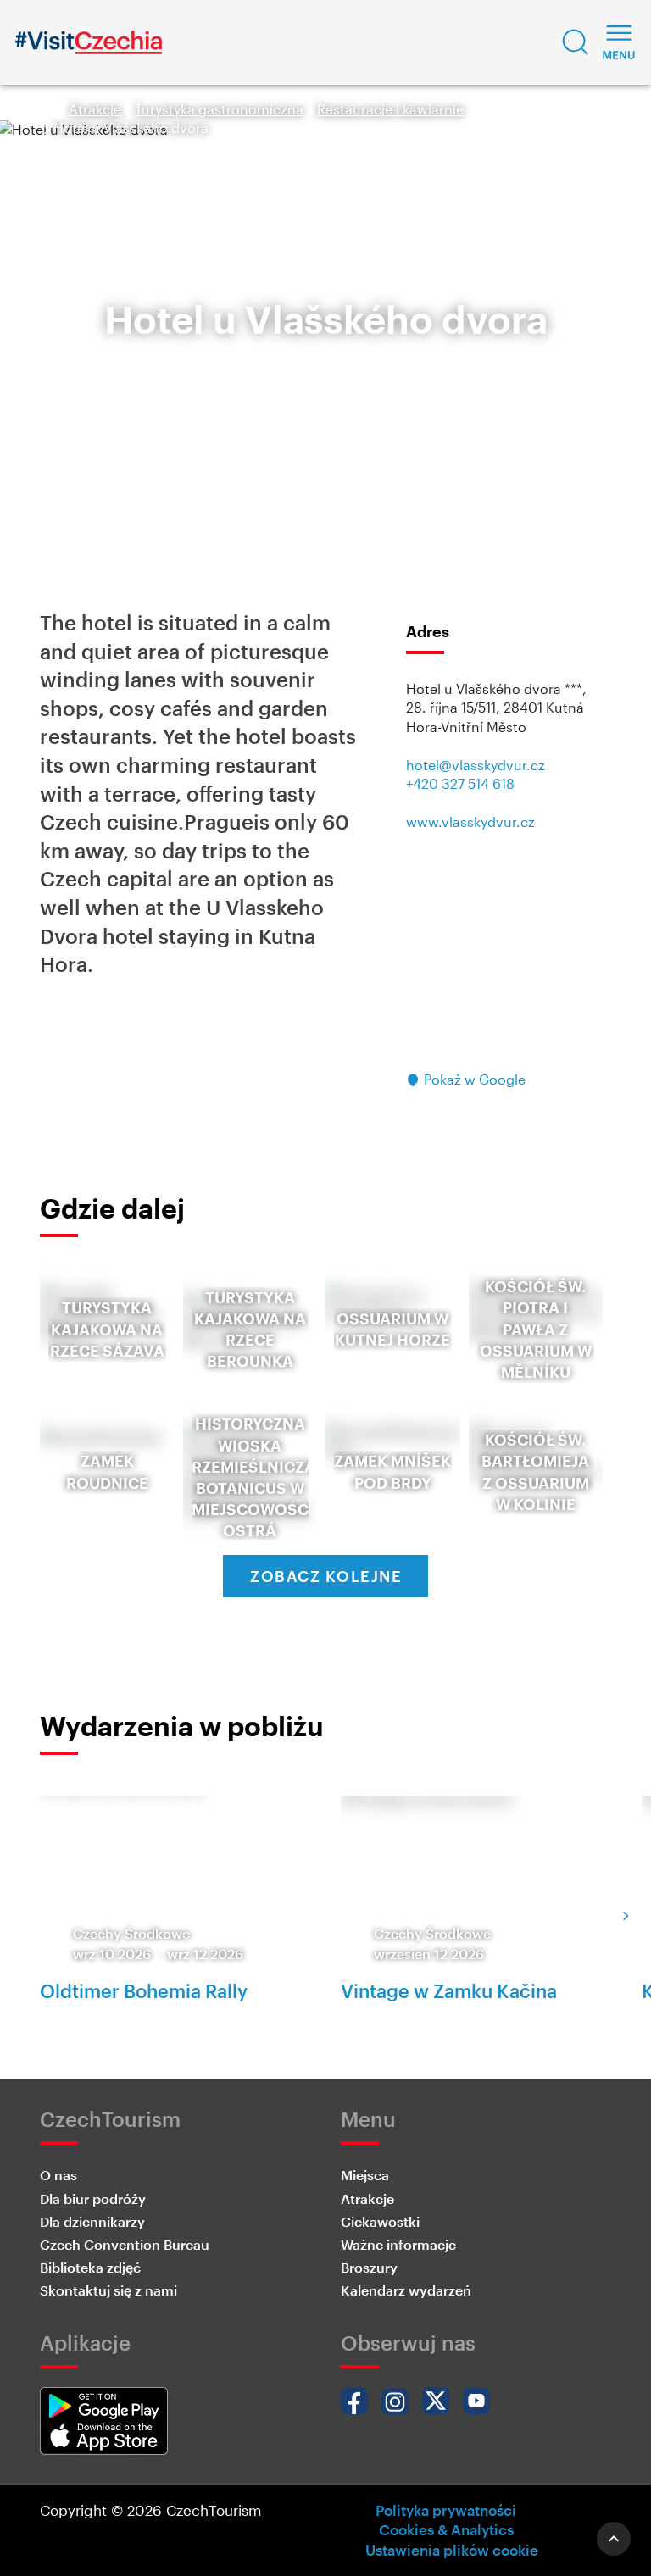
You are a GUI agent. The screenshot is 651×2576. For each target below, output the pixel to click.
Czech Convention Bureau (125, 2244)
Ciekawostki (380, 2221)
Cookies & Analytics (446, 2529)
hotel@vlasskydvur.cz (476, 765)
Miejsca (365, 2175)
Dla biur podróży (93, 2198)
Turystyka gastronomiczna (219, 109)
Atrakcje (95, 109)
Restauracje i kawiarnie (390, 109)
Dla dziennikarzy (92, 2221)
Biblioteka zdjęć (90, 2267)
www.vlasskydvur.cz (470, 822)
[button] (576, 42)
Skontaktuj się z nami (108, 2290)
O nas (58, 2175)
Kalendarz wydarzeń (406, 2290)
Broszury (369, 2267)
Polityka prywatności (446, 2510)
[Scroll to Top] (614, 2539)
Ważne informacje (398, 2244)
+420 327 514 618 (460, 783)
